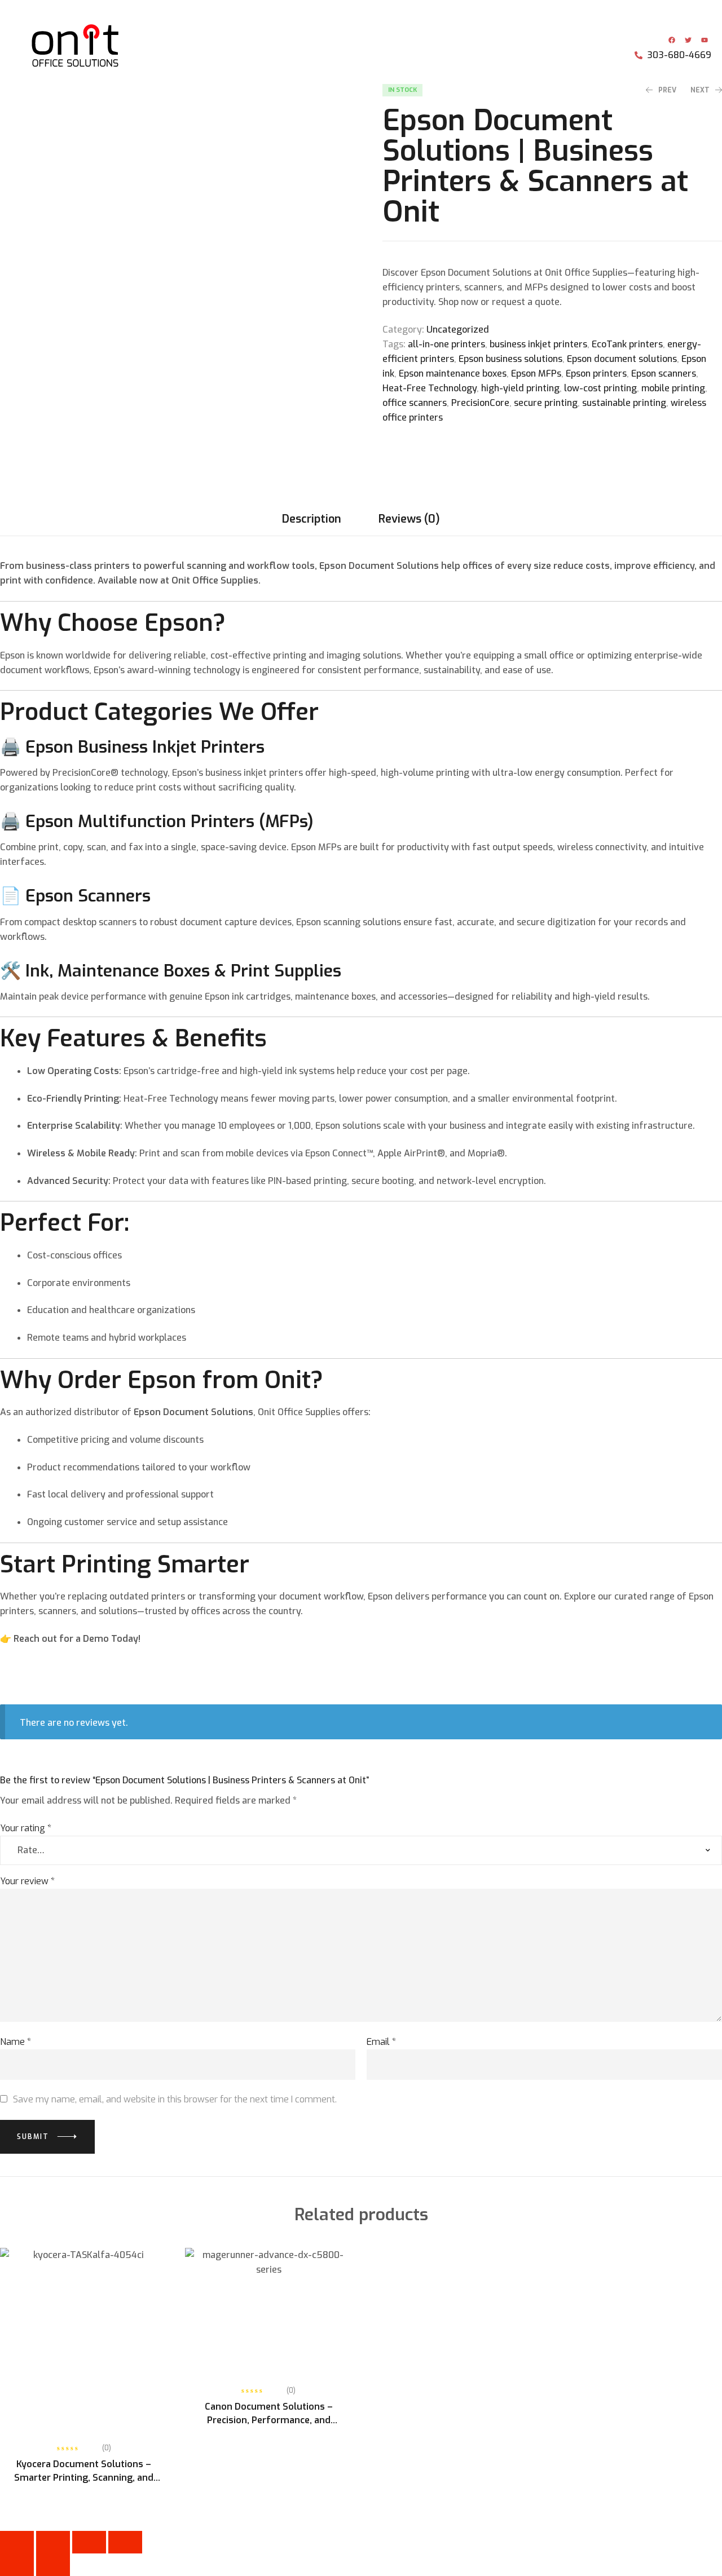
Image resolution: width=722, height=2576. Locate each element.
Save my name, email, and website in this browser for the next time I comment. (175, 2099)
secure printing (546, 403)
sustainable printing (624, 403)
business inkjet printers (538, 344)
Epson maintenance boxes (453, 374)
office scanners (415, 403)
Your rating (26, 1828)
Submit (33, 2137)
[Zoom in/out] (17, 2542)
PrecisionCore (480, 403)
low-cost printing (600, 388)
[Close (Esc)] (125, 2542)
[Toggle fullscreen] (53, 2542)
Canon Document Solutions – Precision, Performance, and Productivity (269, 2420)
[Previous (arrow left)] (17, 2565)
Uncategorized (458, 330)
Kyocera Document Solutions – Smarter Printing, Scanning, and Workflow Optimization (84, 2478)
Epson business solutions (510, 359)
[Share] (89, 2542)
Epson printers (596, 374)
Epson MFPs (536, 374)
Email (381, 2042)
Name (16, 2042)
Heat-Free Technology (430, 388)
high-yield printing (520, 388)
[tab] (312, 519)
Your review (27, 1881)
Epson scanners (664, 374)
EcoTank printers (627, 344)
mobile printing (673, 388)
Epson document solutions (622, 359)
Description (312, 519)
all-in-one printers (446, 344)
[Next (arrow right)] (53, 2565)
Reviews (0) (409, 519)
